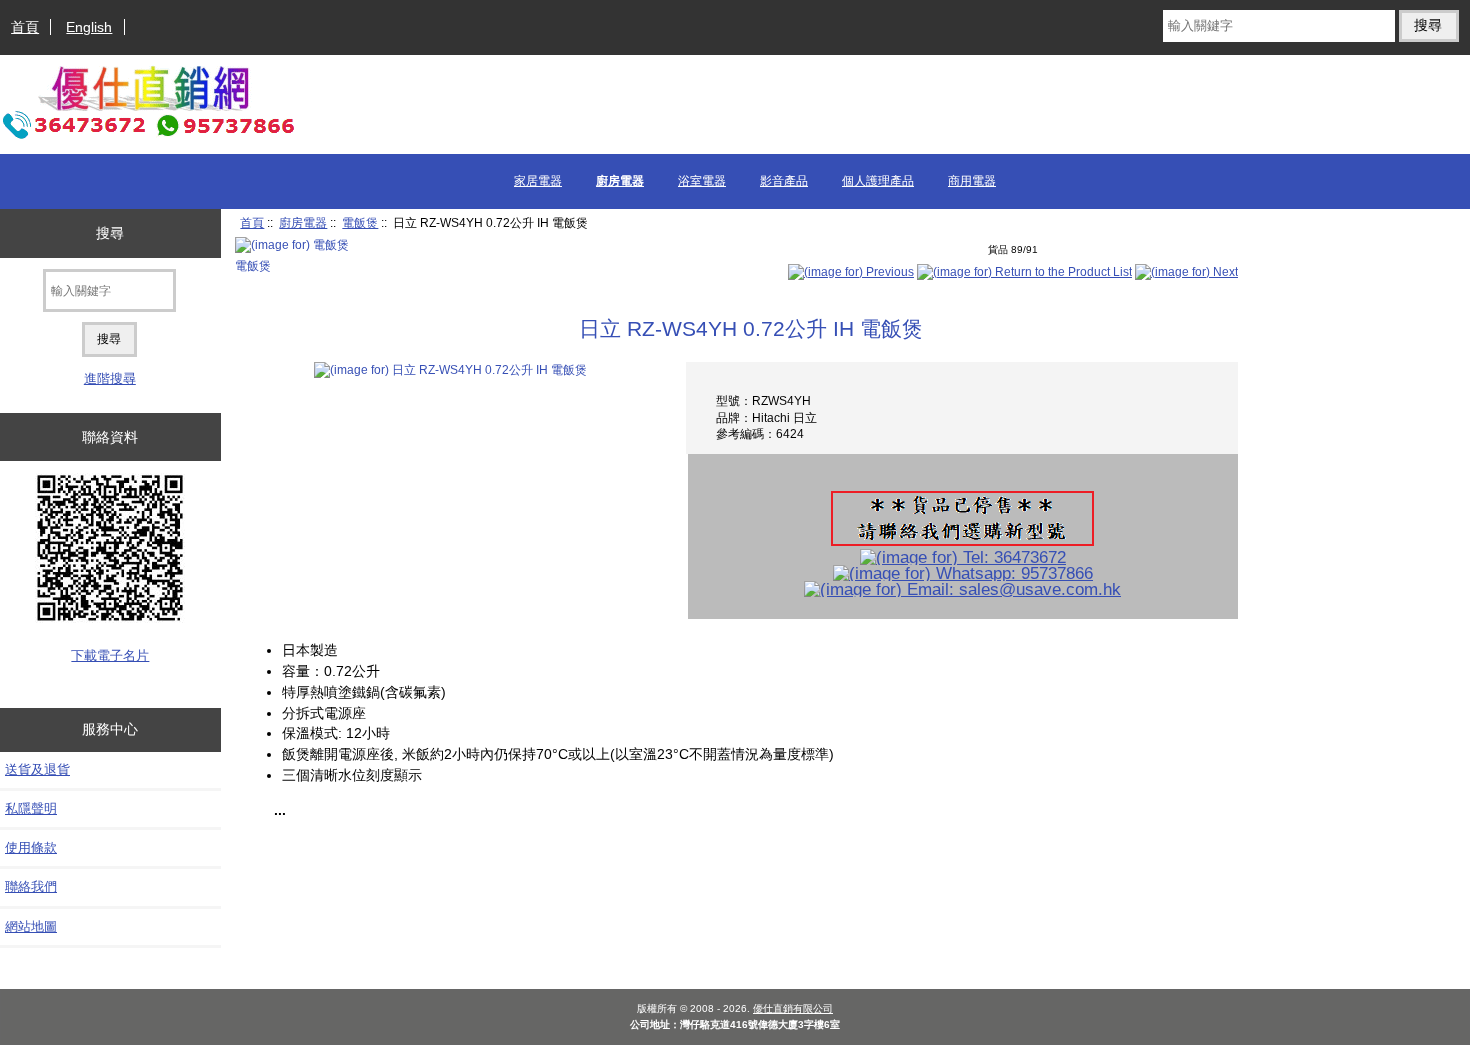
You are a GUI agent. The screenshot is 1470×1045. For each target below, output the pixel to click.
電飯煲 (360, 222)
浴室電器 (702, 181)
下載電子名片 (110, 655)
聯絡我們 (31, 886)
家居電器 (538, 181)
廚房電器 (303, 222)
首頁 (25, 27)
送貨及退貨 (37, 769)
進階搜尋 (110, 378)
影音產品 (784, 181)
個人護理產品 (878, 181)
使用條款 (31, 847)
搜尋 (110, 233)
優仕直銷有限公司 (793, 1008)
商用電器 (972, 181)
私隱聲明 (31, 808)
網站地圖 (31, 926)
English (89, 27)
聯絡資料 (110, 437)
